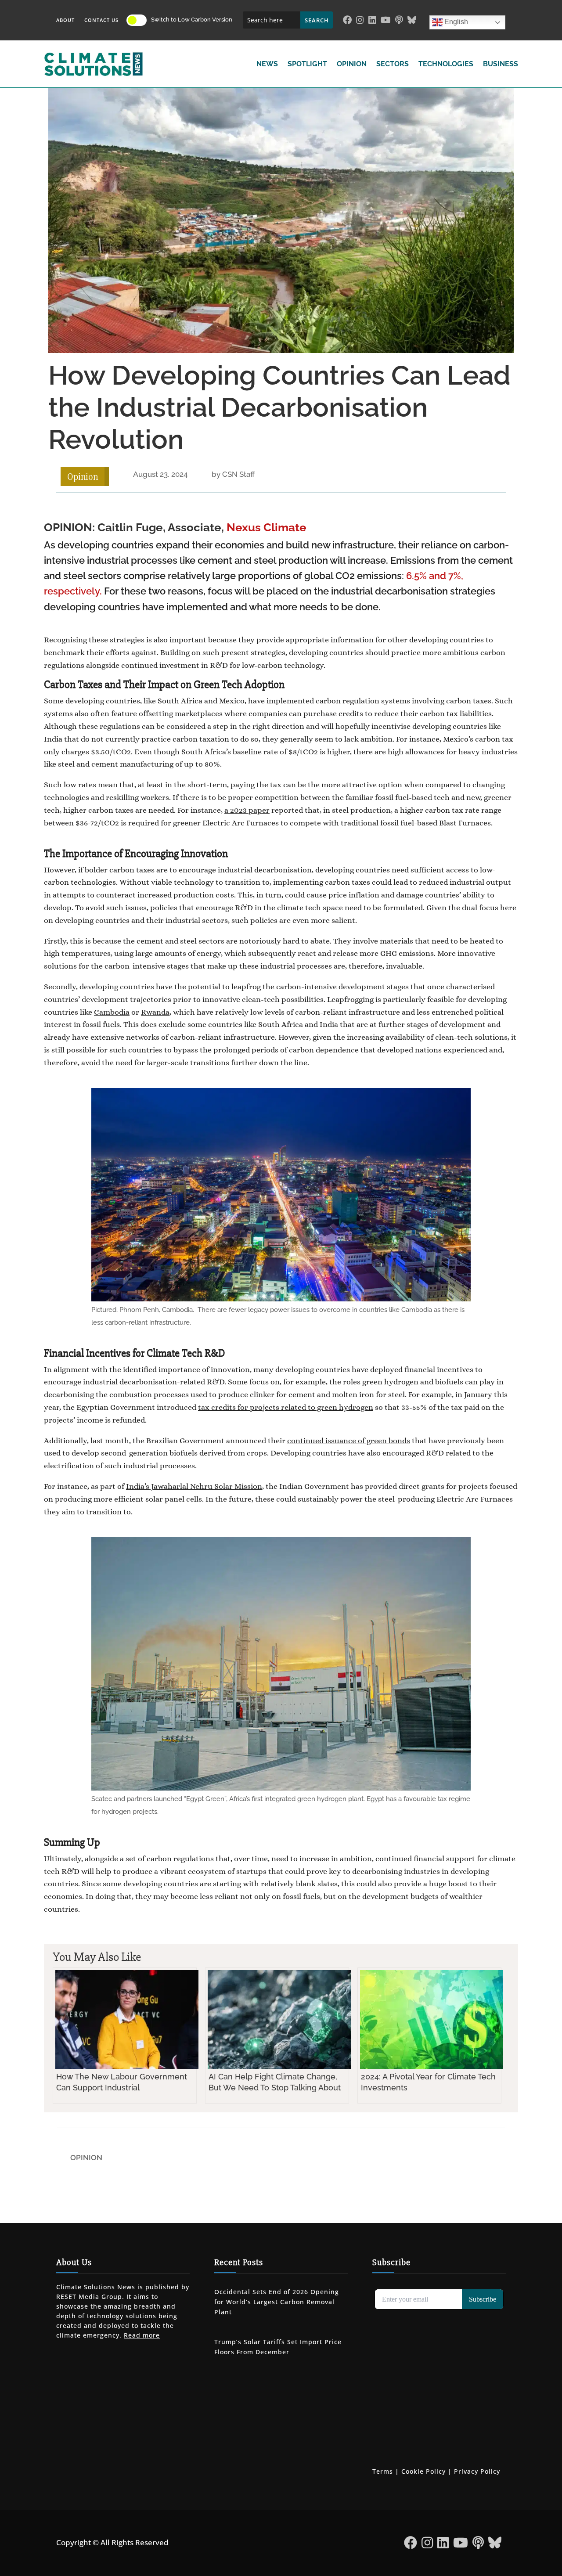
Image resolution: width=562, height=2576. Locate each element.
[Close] (335, 1221)
